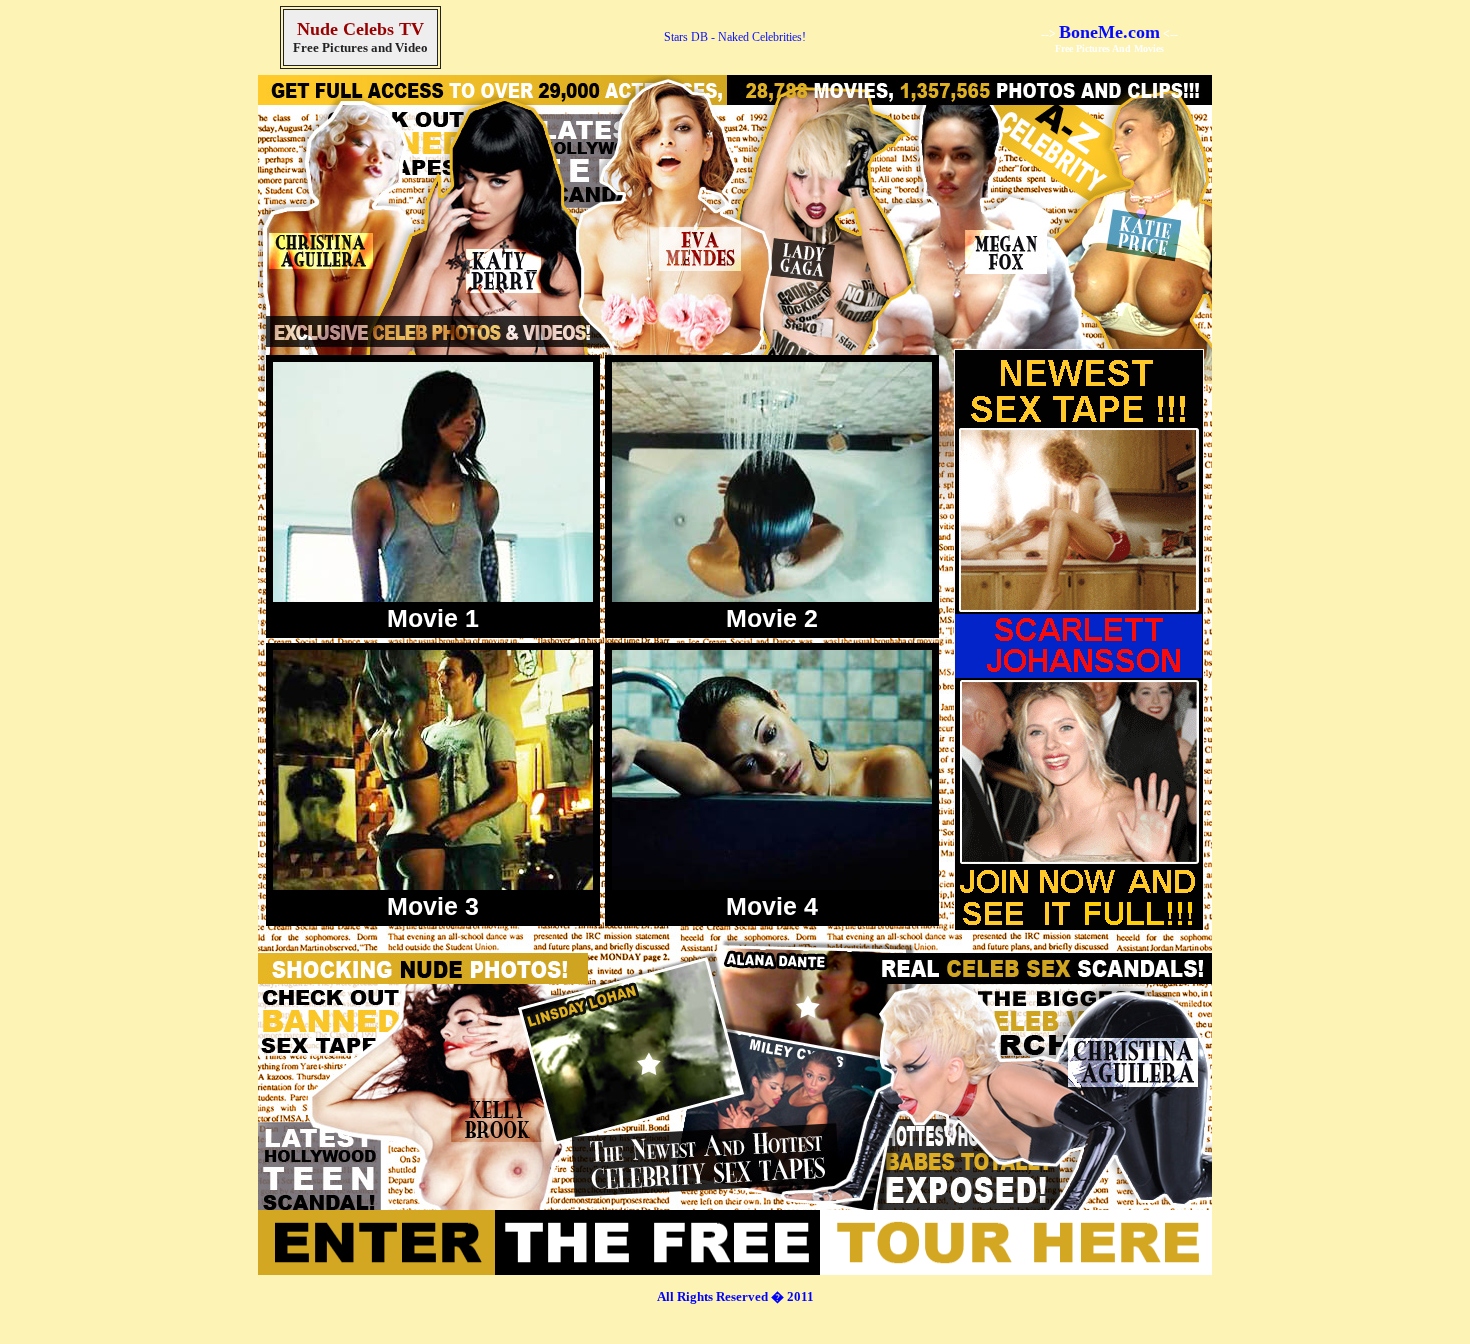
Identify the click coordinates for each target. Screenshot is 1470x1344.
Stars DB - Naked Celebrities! (735, 37)
